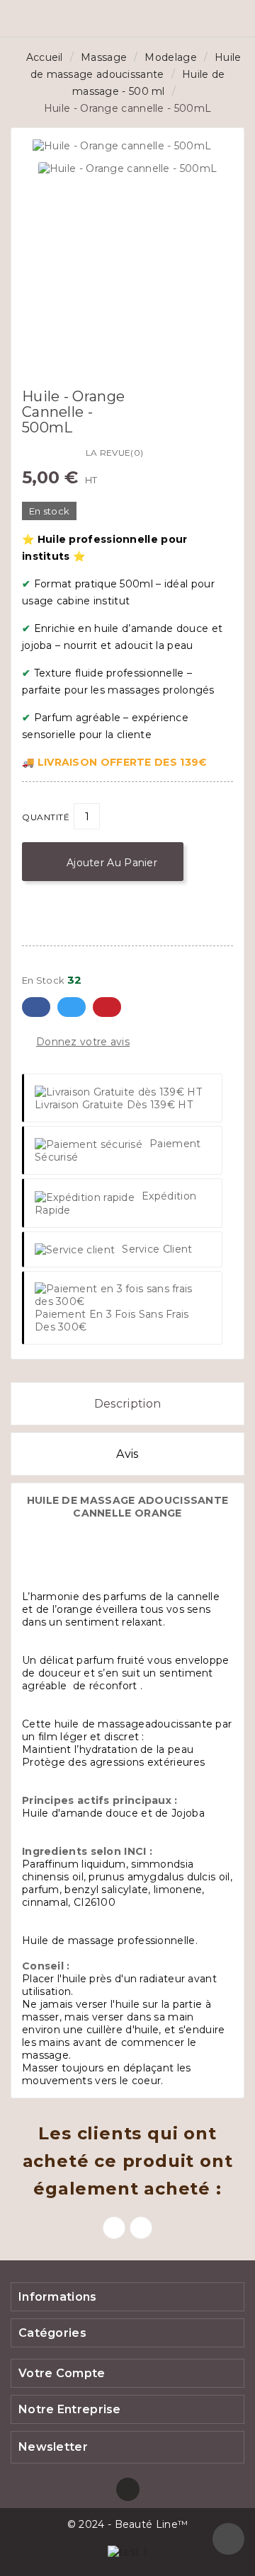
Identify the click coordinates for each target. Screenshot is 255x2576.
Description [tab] (127, 1404)
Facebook (36, 1007)
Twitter (72, 1007)
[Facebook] (128, 2489)
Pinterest (107, 1007)
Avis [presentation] (127, 1454)
